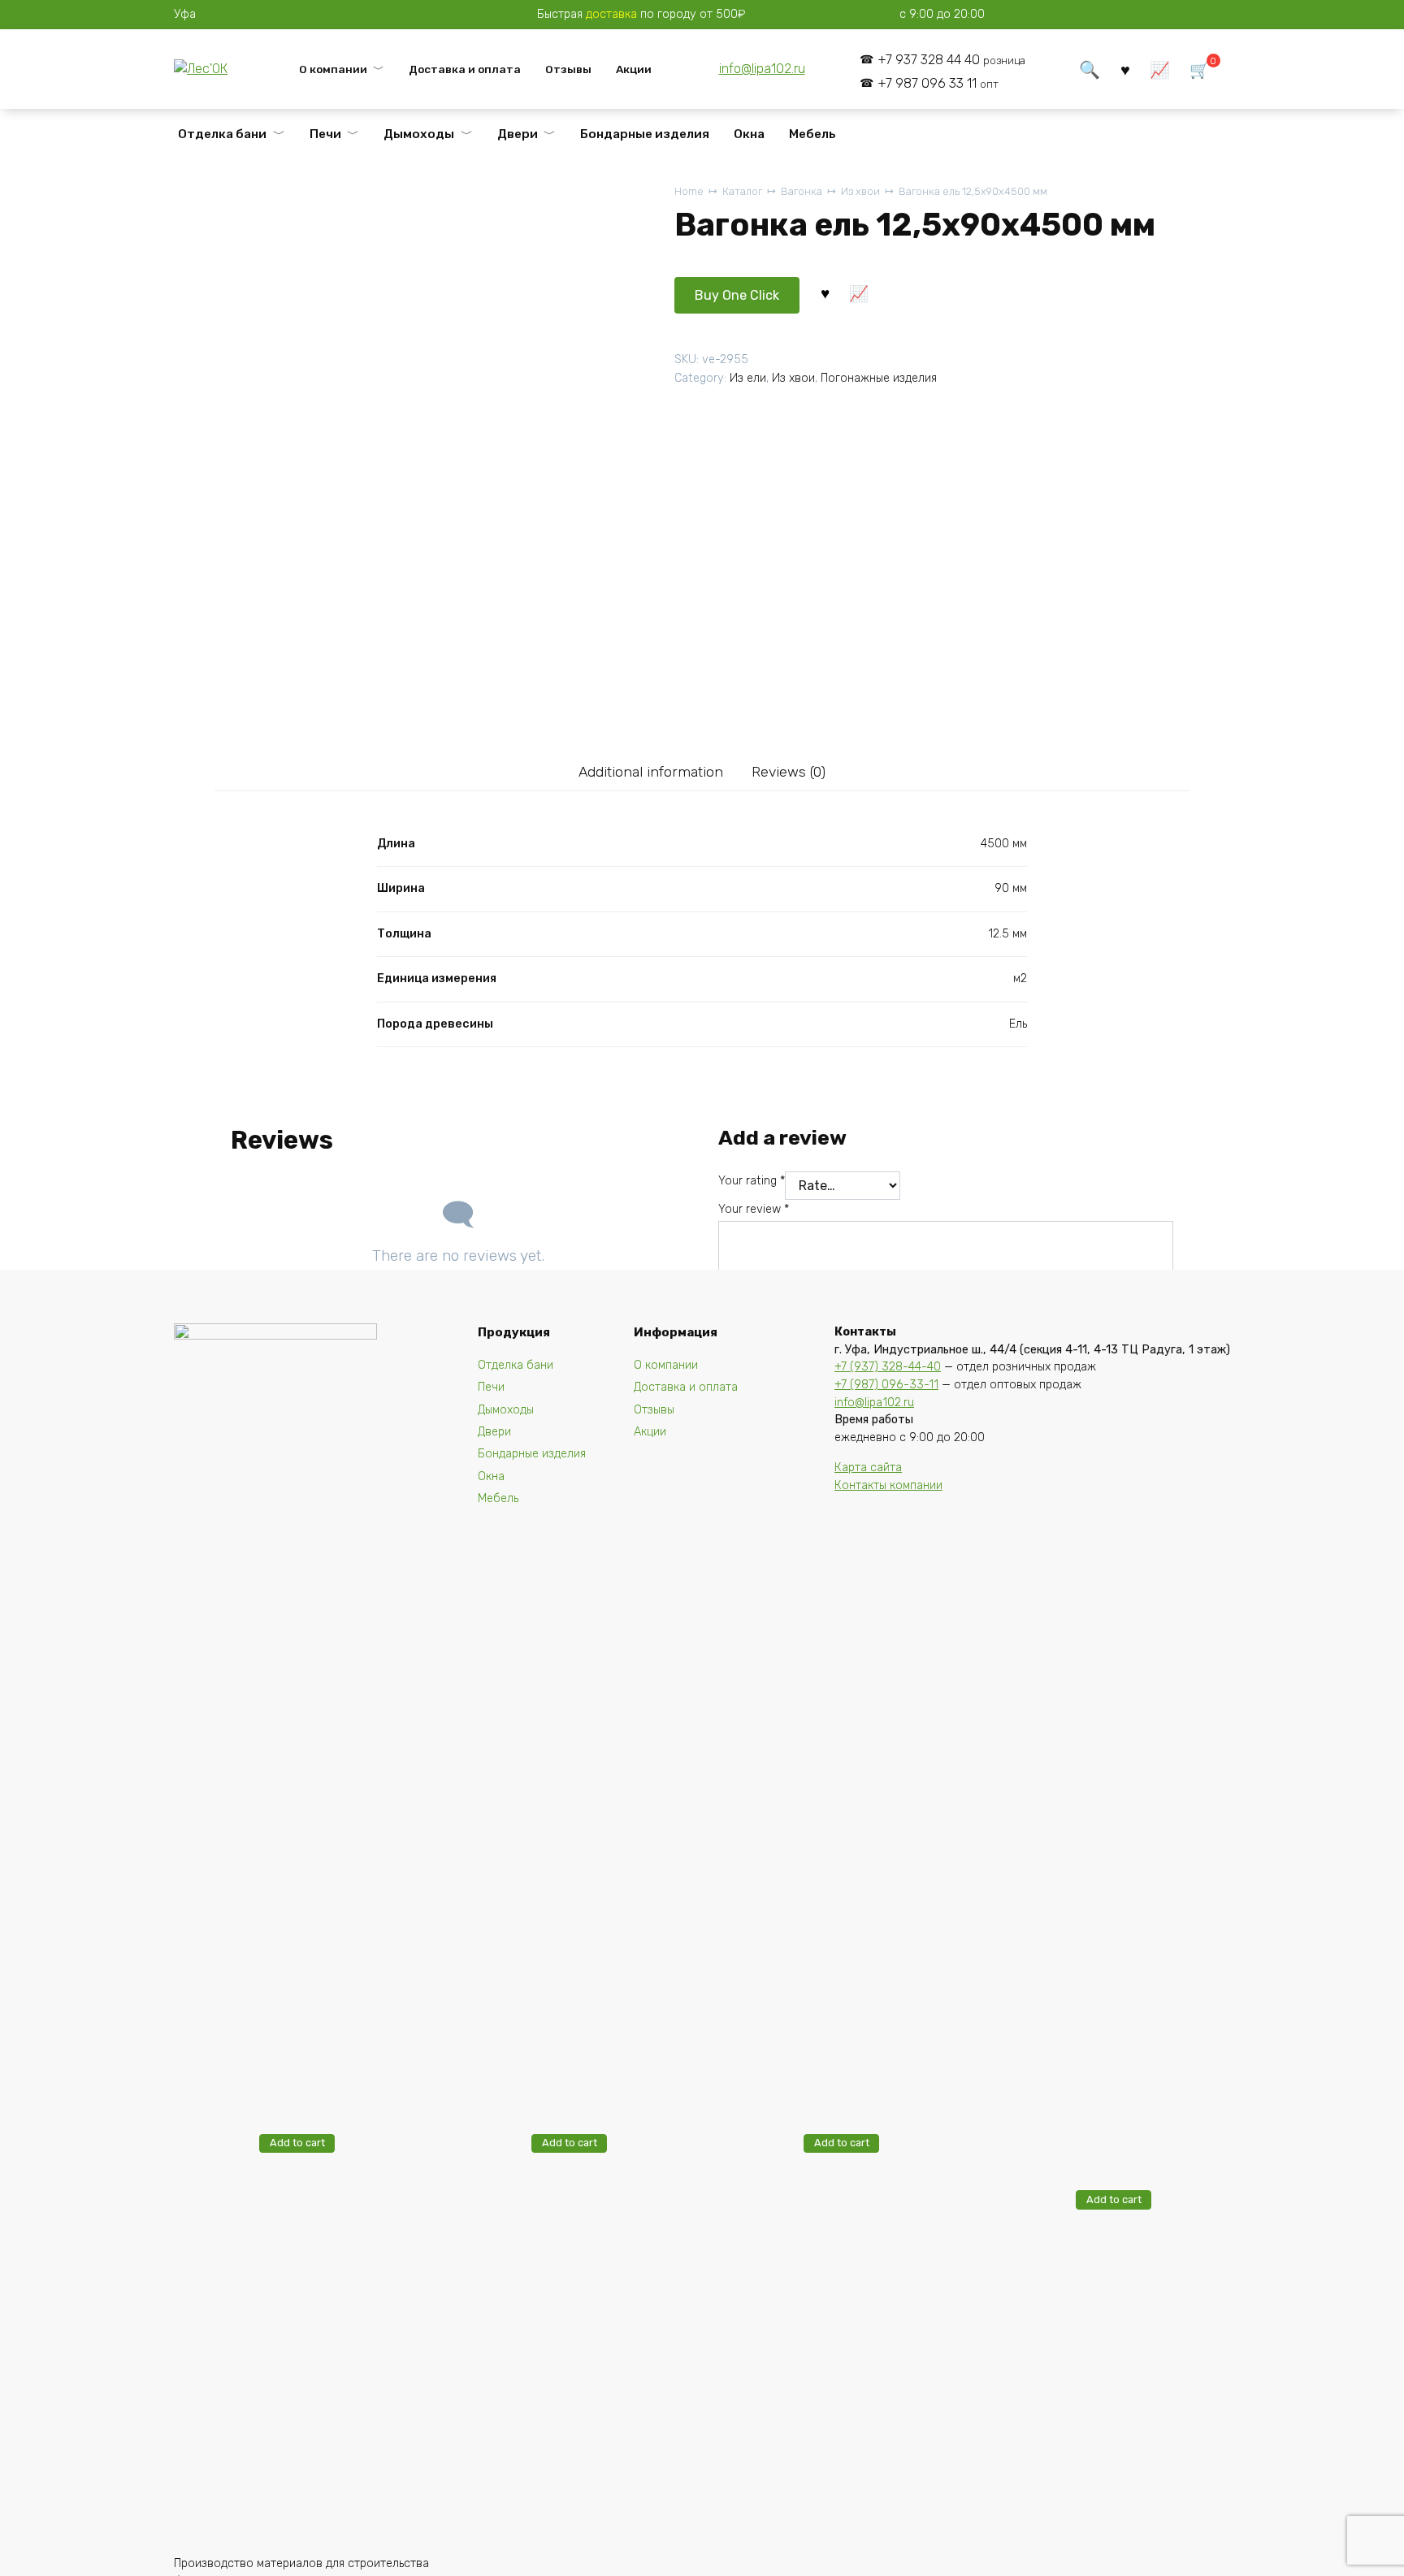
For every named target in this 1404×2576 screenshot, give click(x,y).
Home (689, 191)
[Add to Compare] (859, 292)
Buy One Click (737, 295)
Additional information (651, 772)
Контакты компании (888, 1485)
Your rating (752, 1181)
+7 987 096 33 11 (938, 83)
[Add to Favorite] (825, 292)
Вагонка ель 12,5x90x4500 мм (973, 191)
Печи (325, 134)
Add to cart (297, 2143)
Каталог (742, 191)
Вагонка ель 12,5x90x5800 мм (559, 1928)
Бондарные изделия (645, 134)
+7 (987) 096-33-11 (886, 1385)
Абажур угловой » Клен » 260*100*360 (880, 2087)
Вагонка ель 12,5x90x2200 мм (287, 1928)
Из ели (748, 378)
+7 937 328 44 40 (951, 60)
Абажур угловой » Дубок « (335, 2087)
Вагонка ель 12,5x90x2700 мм (831, 1928)
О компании (333, 69)
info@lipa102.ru (762, 69)
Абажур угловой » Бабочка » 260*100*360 (604, 2087)
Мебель (812, 134)
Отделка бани (222, 134)
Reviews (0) (789, 772)
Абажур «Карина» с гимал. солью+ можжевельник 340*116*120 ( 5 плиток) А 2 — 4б (1148, 2120)
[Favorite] (1125, 69)
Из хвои (860, 191)
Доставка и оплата (465, 69)
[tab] (650, 771)
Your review (754, 1209)
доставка (611, 14)
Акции (634, 69)
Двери (518, 134)
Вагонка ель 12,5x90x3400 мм (1103, 1948)
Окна (749, 134)
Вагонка (802, 191)
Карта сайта (868, 1468)
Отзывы (568, 69)
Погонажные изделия (879, 378)
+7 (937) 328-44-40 (888, 1367)
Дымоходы (419, 134)
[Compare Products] (1160, 69)
